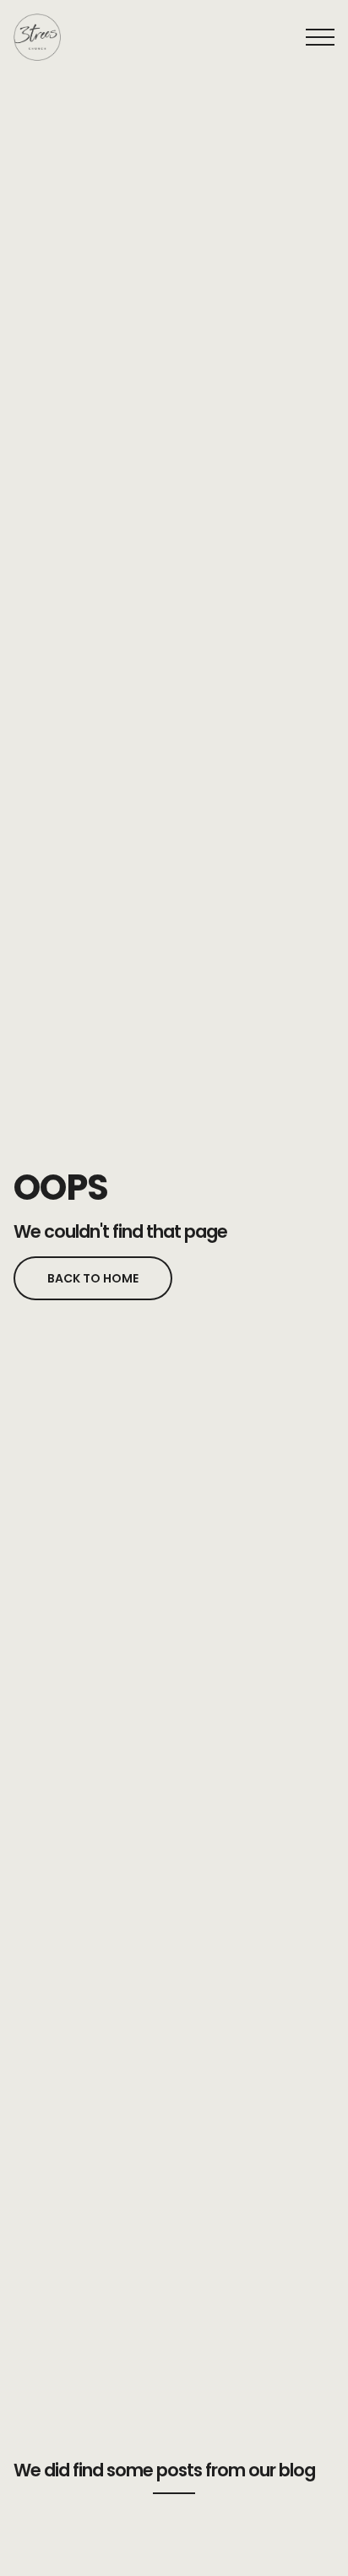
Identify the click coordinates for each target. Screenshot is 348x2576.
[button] (320, 37)
